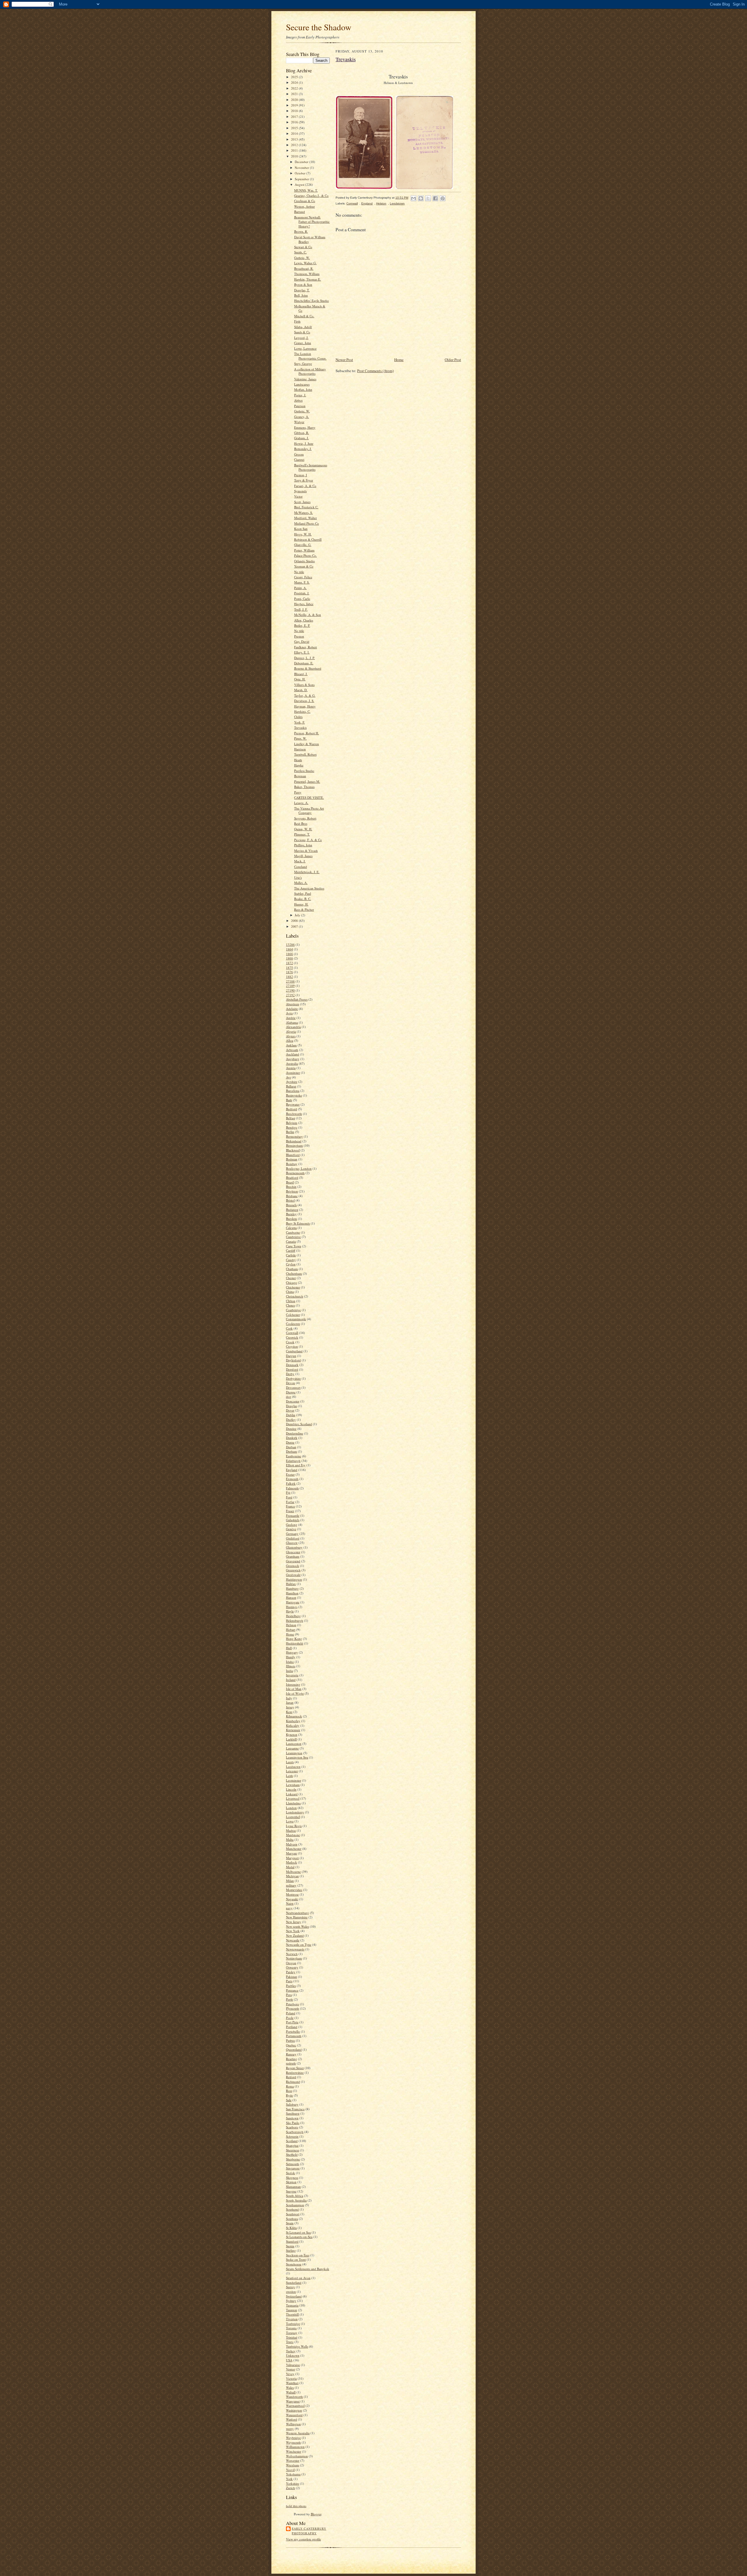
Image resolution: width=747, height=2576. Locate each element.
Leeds (290, 1762)
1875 (289, 967)
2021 (295, 94)
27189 (290, 986)
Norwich (292, 1954)
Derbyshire (293, 1378)
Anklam (291, 1045)
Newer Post (344, 360)
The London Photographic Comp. (310, 356)
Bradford (292, 1177)
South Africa (295, 2196)
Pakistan (292, 1977)
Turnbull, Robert (305, 754)
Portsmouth (294, 2036)
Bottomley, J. (303, 449)
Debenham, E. (304, 663)
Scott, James (302, 502)
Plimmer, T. (302, 834)
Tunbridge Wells (297, 2346)
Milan (290, 1881)
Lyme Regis (294, 1826)
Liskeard (292, 1794)
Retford (291, 2077)
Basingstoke (294, 1095)
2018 (295, 111)
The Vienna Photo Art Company (309, 811)
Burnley (291, 1214)
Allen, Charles (304, 620)
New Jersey (294, 1922)
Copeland (301, 867)
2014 (295, 133)
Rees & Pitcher (304, 909)
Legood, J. (301, 338)
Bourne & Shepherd (308, 668)
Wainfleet (292, 2383)
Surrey (290, 2287)
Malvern (292, 1844)
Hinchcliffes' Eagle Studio (311, 301)
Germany (292, 1534)
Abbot (298, 400)
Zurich (290, 2488)
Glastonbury (294, 1547)
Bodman (292, 1159)
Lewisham (293, 1785)
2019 (295, 105)
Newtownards (295, 1949)
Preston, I (301, 475)
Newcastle (293, 1940)
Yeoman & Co (304, 566)
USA (289, 2360)
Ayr (288, 1077)
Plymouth (293, 2008)
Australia (292, 1063)
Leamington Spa (297, 1757)
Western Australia (298, 2433)
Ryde (289, 2095)
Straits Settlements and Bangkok (308, 2269)
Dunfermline (295, 1433)
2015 (295, 128)
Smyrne (291, 2191)
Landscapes (302, 384)
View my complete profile (303, 2539)
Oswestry (292, 1967)
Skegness (292, 2177)
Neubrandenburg (297, 1913)
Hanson (291, 1597)
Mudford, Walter (306, 518)
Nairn (290, 1903)
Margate (292, 1853)
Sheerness (293, 2150)
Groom (299, 454)
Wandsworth (294, 2396)
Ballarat (291, 1086)
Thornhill (292, 2314)
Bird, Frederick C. (306, 507)
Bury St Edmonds (298, 1223)
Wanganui (293, 2401)
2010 (295, 156)
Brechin (291, 1187)
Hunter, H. (301, 904)
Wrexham (293, 2465)
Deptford (292, 1369)
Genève (291, 1529)
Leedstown (293, 1767)
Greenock (293, 1566)
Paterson (300, 406)
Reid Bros (301, 823)
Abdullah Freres (297, 999)
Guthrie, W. (302, 258)
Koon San (301, 529)
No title (299, 572)
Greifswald (293, 1575)
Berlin (290, 1132)
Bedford (292, 1109)
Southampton (295, 2205)
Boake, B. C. (303, 899)
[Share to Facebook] (435, 198)
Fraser (290, 1511)
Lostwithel (293, 1817)
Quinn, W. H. (303, 829)
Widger (299, 422)
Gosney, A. (302, 417)
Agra (289, 1013)
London (291, 1808)
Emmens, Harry (305, 427)
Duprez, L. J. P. (304, 658)
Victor (298, 496)
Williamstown (295, 2447)
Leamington (294, 1753)
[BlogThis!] (421, 198)
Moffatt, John (303, 389)
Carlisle (291, 1255)
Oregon (291, 1963)
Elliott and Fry (296, 1465)
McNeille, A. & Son (308, 615)
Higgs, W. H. (303, 534)
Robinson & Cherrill (308, 539)
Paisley (291, 1972)
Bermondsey (294, 1136)
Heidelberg (293, 1616)
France (290, 1506)
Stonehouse (294, 2264)
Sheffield (292, 2154)
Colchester (293, 1315)
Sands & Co (302, 332)
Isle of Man (294, 1689)
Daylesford (293, 1360)
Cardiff (291, 1250)
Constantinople (296, 1319)
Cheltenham (294, 1273)
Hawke (299, 765)
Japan (290, 1702)
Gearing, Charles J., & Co (311, 196)
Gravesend (293, 1561)
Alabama (292, 1022)
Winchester (294, 2451)
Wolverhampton (297, 2456)
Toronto (291, 2328)
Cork (289, 1328)
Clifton (291, 1301)
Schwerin (292, 2136)
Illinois (291, 1666)
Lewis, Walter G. (305, 263)
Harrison (300, 749)
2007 (295, 926)
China (290, 1291)
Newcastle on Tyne (299, 1944)
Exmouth (292, 1479)
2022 (295, 88)
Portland (292, 2027)
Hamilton (292, 1593)
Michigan (292, 1876)
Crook (290, 1342)
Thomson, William (307, 274)
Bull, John (301, 295)
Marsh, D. (301, 690)
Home (290, 1634)
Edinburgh (293, 1461)
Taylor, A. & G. (305, 695)
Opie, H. (300, 679)
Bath (289, 1100)
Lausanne (292, 1748)
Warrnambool (295, 2406)
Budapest (292, 1210)
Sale (289, 2100)
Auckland (293, 1054)
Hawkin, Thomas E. (308, 279)
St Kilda (291, 2228)
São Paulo (293, 2123)
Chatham (292, 1269)
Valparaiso (293, 2365)
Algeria (291, 1031)
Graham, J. (301, 438)
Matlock (292, 1862)
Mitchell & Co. (304, 316)
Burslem (292, 1219)
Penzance (292, 1990)
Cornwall (292, 1333)
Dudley (291, 1420)
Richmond (293, 2082)
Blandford (293, 1155)
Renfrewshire (295, 2072)
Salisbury (292, 2104)
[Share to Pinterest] (443, 198)
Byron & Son (303, 284)
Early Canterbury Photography (309, 2531)
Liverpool (293, 1798)
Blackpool (293, 1150)
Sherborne (293, 2159)
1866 (289, 954)
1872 (289, 963)
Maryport (292, 1858)
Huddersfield (295, 1643)
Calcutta (291, 1228)
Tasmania (292, 2305)
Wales (290, 2387)
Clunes (290, 1305)
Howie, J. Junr (304, 443)
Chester (291, 1278)
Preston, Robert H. (307, 733)
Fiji (288, 1492)
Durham (292, 1451)
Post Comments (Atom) (375, 371)
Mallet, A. (301, 883)
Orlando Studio (304, 561)
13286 (290, 944)
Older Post (453, 360)
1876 (289, 972)
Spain (290, 2223)
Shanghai (292, 2145)
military (291, 1885)
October (301, 173)
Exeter (290, 1474)
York (289, 2479)
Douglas (292, 1406)
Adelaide (292, 1009)
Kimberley (293, 1721)
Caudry (291, 1260)
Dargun (291, 1356)
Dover (290, 1410)
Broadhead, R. (304, 268)
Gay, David (302, 641)
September (302, 179)
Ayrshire (292, 1082)
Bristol (290, 1200)
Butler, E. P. (302, 625)
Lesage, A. (301, 803)
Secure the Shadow (319, 27)
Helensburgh (295, 1620)
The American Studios (309, 888)
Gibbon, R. (302, 433)
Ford (289, 1497)
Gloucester (293, 1552)
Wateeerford (294, 2415)
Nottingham (294, 1958)
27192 (290, 995)
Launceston (294, 1744)
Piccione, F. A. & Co (308, 840)
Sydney (291, 2301)
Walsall (291, 2392)
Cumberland (294, 1351)
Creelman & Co (305, 201)
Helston (291, 1625)
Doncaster (293, 1401)
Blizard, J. (301, 674)
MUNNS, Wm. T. (306, 190)
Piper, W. (300, 738)
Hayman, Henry (305, 706)
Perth (289, 1999)
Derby (290, 1374)
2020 (295, 100)
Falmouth (292, 1488)
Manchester (294, 1849)
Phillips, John (303, 845)
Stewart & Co (303, 247)
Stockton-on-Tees (298, 2255)
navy (289, 1908)
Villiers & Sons (304, 685)
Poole (290, 2018)
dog (289, 1396)
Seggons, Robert (305, 818)
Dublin (291, 1415)
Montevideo (294, 1890)
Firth (297, 321)
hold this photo (296, 2506)
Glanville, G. (303, 545)
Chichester (293, 1287)
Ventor (290, 2369)
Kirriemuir (293, 1730)
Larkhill (291, 1739)
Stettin (290, 2246)
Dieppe (291, 1392)
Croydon (292, 1346)
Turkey (291, 2351)
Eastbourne (294, 1456)
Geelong (292, 1525)
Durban (291, 1447)
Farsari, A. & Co (305, 486)
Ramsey (291, 2054)
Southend (292, 2209)
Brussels (291, 1205)
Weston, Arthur (304, 206)
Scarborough (295, 2132)
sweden (291, 2292)
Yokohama (293, 2474)
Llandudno (293, 1803)
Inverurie (292, 1675)
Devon (290, 1383)
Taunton (292, 2310)
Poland (291, 2013)
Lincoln (291, 1789)
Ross (289, 2091)
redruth (291, 2063)
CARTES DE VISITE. (309, 797)
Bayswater (293, 1104)
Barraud (300, 212)
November (302, 168)
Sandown (292, 2118)
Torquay (292, 2333)
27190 (290, 990)
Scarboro (292, 2127)
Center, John (303, 343)
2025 (295, 77)
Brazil (290, 1182)
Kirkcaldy (293, 1725)
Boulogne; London (299, 1168)
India (289, 1671)
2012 (295, 145)
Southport (293, 2214)
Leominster (294, 1780)
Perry (298, 792)
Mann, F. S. (302, 582)
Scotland (292, 2141)
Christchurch (295, 1296)
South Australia (296, 2200)
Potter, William (304, 550)
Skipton (291, 2182)
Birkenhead (294, 1141)
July (298, 915)
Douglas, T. (302, 290)
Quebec (291, 2045)
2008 (295, 921)
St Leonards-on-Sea (299, 2237)
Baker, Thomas (304, 787)
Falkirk (291, 1483)
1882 (289, 977)
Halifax (291, 1584)
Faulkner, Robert (306, 647)
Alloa (290, 1040)
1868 (289, 958)
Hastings (292, 1607)
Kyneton (292, 1734)
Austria (291, 1068)
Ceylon (291, 1264)
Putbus (290, 2040)
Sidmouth (293, 2164)
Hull (289, 1648)
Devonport (293, 1387)
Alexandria (293, 1027)
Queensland (294, 2049)
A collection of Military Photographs (310, 371)
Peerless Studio (304, 771)
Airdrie (291, 1018)
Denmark (292, 1365)
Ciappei (299, 459)
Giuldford (293, 1538)
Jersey (290, 1707)
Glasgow (292, 1543)
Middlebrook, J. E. (307, 872)
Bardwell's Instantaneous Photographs (311, 467)
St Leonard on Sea (298, 2232)
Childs (298, 717)
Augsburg (293, 1059)
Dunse (290, 1442)
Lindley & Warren (307, 744)
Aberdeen (293, 1004)
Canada (291, 1241)
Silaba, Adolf (303, 327)
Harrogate (293, 1602)
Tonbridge (293, 2324)
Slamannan (293, 2187)
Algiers (291, 1036)
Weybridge (293, 2438)
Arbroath (292, 1050)
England (292, 1470)
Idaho (290, 1662)
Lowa (290, 1821)
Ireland (291, 1680)
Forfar (290, 1502)
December (302, 162)
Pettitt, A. (300, 588)
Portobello (293, 2031)
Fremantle (293, 1515)
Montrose (292, 1894)
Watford (292, 2419)
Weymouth (293, 2442)
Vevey (290, 2374)
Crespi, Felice (303, 577)
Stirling (291, 2250)
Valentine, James (305, 379)
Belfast (290, 1118)
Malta (290, 1839)
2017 (295, 117)
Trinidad (292, 2337)
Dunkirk (292, 1438)
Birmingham (294, 1145)
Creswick (292, 1337)
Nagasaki (292, 1899)
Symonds (300, 491)
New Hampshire (297, 1917)
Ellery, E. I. (302, 652)
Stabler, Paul (303, 893)
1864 (289, 949)
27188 (290, 981)
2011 (295, 150)
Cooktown (293, 1324)
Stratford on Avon (298, 2278)
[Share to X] (428, 198)
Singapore (293, 2168)
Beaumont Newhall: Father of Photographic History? (312, 222)
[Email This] (413, 198)
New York (293, 1931)
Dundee (291, 1429)
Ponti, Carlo (302, 599)
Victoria (291, 2378)
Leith (289, 1776)
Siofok (290, 2173)
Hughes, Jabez (304, 604)
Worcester (293, 2460)
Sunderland (294, 2282)
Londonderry (295, 1812)
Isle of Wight (295, 1693)
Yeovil (290, 2470)
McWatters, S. (303, 513)
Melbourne (293, 1872)
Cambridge (293, 1237)
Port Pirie (292, 2022)
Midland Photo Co (307, 523)
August (300, 184)
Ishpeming (293, 1684)
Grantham (293, 1556)
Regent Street (295, 2068)
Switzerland (294, 2296)
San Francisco (295, 2109)
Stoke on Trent (296, 2259)
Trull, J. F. (301, 609)
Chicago (292, 1282)
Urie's (298, 877)
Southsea (292, 2219)
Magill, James (303, 856)
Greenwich (293, 1570)
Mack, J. (300, 861)
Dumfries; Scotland (299, 1424)
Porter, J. (300, 395)
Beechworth (294, 1114)
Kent (289, 1712)
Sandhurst (293, 2113)
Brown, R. (301, 231)
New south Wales (297, 1926)
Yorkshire (293, 2483)
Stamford (292, 2241)
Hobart (291, 1630)
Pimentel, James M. (307, 781)
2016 (295, 122)
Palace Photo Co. (306, 555)
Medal (290, 1867)
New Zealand (295, 1935)
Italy (289, 1698)
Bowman (300, 776)
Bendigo (292, 1127)
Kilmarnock (294, 1716)
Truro (290, 2342)
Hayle (290, 1611)
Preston (299, 636)
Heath (298, 760)
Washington (294, 2410)
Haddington (294, 1579)
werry (290, 2429)
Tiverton (292, 2319)
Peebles (291, 1986)
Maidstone (293, 1835)
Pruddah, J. (302, 593)
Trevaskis (300, 727)
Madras (291, 1830)
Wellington (293, 2424)
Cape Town (294, 1246)
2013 (295, 139)
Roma (290, 2086)
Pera (289, 1995)
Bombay (292, 1164)
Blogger (316, 2514)
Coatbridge (293, 1310)
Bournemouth (295, 1173)
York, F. (300, 722)
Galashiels (293, 1520)
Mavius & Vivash (306, 851)
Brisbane (292, 1196)
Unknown (293, 2355)
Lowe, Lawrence (305, 348)
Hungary (292, 1652)
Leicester (292, 1771)
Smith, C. (300, 252)
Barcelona (293, 1091)
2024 (295, 82)
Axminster (293, 1072)
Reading (292, 2059)
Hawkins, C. (302, 711)
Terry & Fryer (304, 480)
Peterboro (293, 2004)
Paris (289, 1981)
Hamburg (292, 1588)
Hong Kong (294, 1639)
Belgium (292, 1123)
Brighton (292, 1191)
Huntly (291, 1657)
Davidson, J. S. (304, 701)
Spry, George (303, 364)
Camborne (293, 1232)
